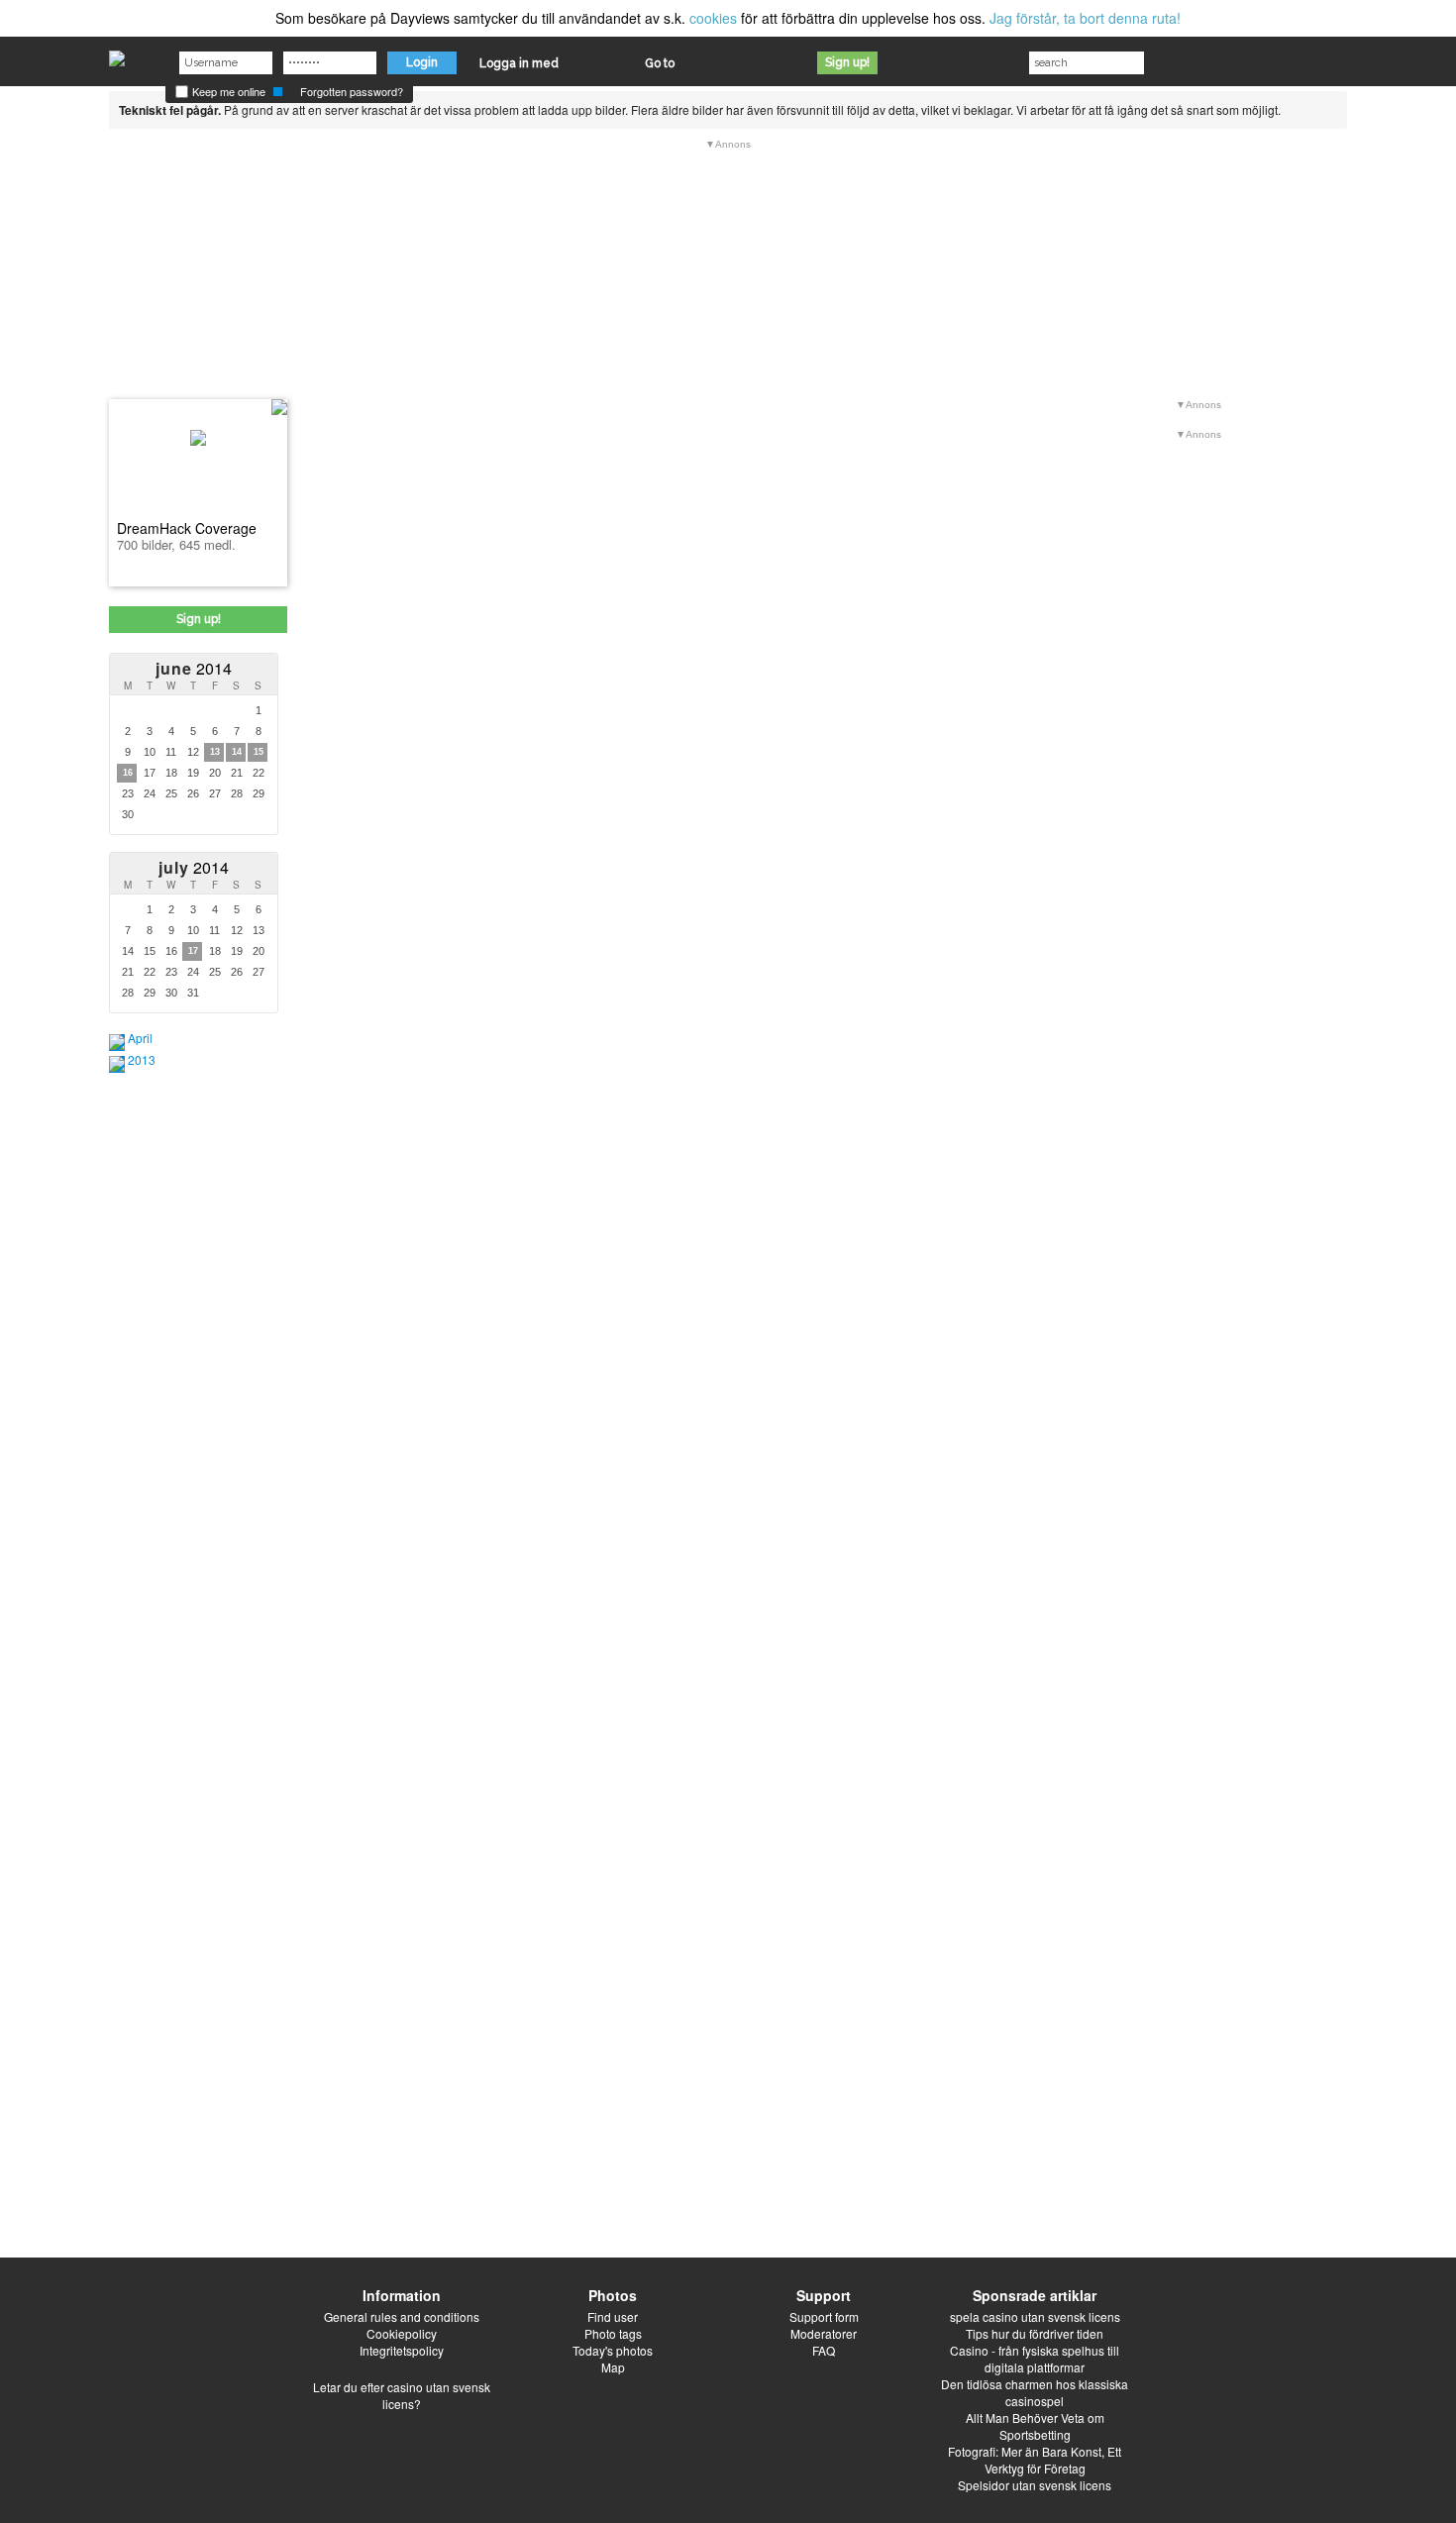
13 (215, 752)
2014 (194, 668)
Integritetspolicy (402, 2350)
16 (128, 773)
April (140, 1038)
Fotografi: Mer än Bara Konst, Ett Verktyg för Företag (1035, 2460)
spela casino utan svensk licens (1035, 2316)
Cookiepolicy (402, 2333)
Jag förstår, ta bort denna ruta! (1085, 18)
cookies (713, 18)
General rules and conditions (402, 2316)
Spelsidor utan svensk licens (1035, 2485)
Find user (613, 2316)
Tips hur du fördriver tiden (1035, 2333)
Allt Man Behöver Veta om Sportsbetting (1035, 2426)
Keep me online (227, 91)
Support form (824, 2316)
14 (237, 752)
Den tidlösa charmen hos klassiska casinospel (1035, 2392)
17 (193, 951)
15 (259, 752)
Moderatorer (824, 2333)
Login (422, 62)
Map (613, 2367)
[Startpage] (117, 53)
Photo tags (613, 2333)
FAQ (824, 2350)
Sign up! (847, 62)
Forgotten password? (352, 91)
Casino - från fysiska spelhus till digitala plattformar (1035, 2359)
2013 (142, 1059)
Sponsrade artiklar (1035, 2295)
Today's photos (613, 2350)
